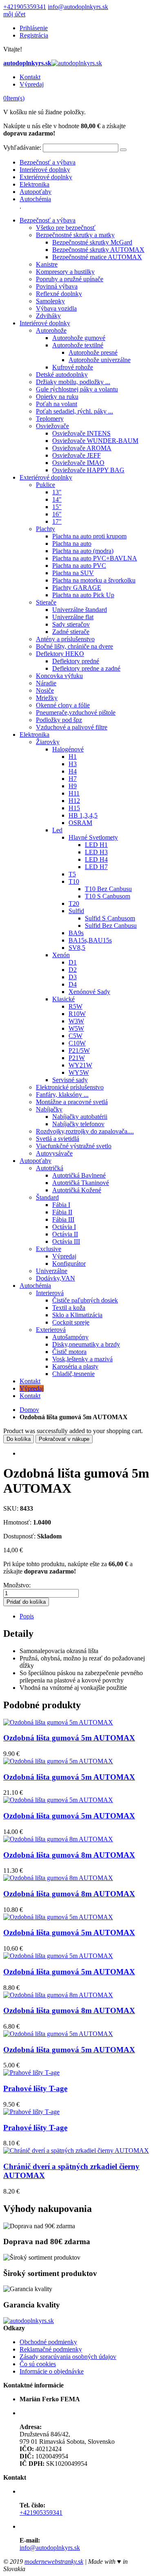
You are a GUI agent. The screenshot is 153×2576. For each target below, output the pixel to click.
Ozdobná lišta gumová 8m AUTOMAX (69, 1855)
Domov (29, 1410)
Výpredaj (32, 84)
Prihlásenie (34, 28)
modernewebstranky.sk (54, 2562)
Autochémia (35, 199)
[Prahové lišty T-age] (31, 2073)
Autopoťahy (35, 192)
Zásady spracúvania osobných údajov (68, 2357)
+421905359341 (25, 7)
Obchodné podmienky (48, 2342)
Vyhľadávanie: (22, 148)
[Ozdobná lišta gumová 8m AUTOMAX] (58, 1839)
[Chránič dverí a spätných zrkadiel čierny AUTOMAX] (76, 2150)
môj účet (14, 14)
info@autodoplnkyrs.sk (78, 7)
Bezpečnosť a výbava (48, 162)
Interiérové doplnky (45, 170)
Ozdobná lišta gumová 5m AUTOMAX (69, 1738)
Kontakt (30, 77)
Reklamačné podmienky (51, 2349)
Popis (27, 1616)
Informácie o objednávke (52, 2371)
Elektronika (34, 184)
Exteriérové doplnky (46, 177)
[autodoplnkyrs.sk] (29, 2321)
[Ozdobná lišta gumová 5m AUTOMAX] (58, 1722)
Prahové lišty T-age (35, 2088)
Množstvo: (17, 1585)
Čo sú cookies (38, 2364)
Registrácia (34, 35)
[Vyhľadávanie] (123, 150)
